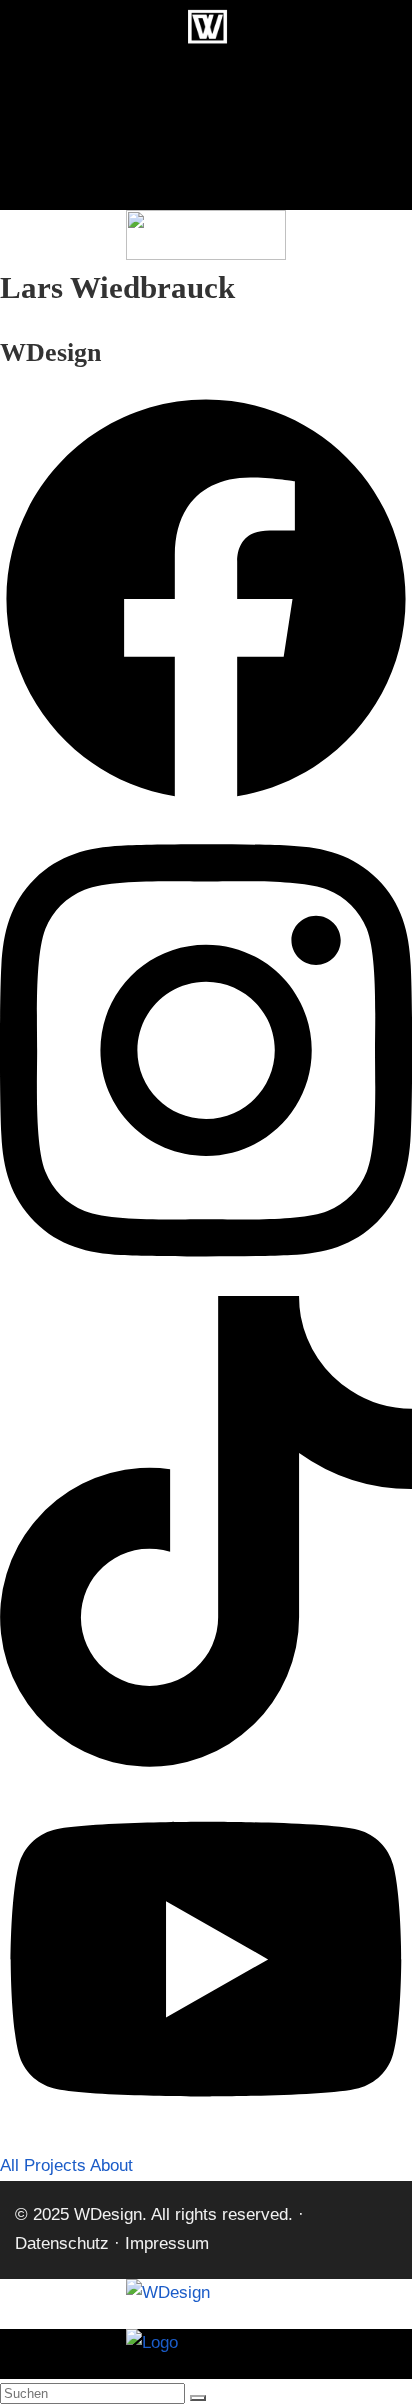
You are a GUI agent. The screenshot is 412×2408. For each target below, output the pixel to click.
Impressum (167, 2243)
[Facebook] (206, 799)
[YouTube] (206, 2137)
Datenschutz (62, 2243)
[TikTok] (206, 1761)
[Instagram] (206, 1280)
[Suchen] (198, 2398)
